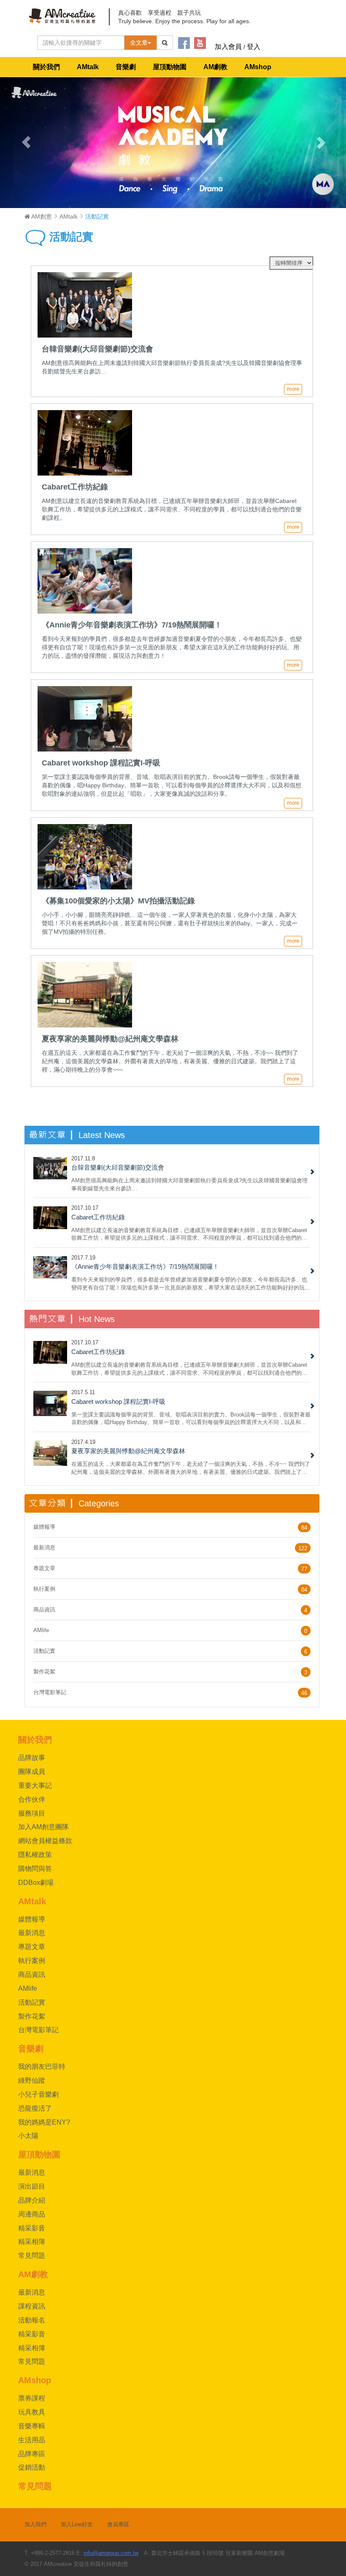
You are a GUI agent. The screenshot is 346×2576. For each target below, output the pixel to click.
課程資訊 (32, 2306)
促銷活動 (32, 2467)
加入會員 (228, 47)
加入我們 (35, 2524)
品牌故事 (32, 1758)
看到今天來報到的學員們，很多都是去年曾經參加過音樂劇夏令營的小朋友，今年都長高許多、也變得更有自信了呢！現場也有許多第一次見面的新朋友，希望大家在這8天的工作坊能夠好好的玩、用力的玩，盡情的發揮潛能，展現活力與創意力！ (191, 1283)
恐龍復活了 (35, 2108)
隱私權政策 (35, 1855)
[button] (26, 142)
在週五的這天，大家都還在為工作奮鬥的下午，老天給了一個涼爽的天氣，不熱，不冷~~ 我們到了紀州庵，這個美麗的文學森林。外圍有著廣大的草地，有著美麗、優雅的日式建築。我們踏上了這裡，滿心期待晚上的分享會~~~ (191, 1468)
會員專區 (118, 2524)
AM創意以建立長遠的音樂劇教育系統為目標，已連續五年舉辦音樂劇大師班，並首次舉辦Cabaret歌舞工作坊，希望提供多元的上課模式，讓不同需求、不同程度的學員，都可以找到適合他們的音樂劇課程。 (189, 1234)
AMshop (258, 67)
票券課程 (32, 2398)
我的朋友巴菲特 (42, 2066)
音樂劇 (126, 67)
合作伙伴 (32, 1799)
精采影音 (32, 2228)
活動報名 (32, 2320)
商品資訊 (44, 1610)
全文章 (139, 43)
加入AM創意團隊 (43, 1827)
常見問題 (32, 2256)
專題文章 (44, 1568)
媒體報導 (44, 1527)
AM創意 (41, 216)
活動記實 (70, 237)
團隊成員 (32, 1772)
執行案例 (44, 1589)
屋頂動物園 (170, 67)
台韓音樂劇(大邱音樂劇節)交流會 (118, 1167)
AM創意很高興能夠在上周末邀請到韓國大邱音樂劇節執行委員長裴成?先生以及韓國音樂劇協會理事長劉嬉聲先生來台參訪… (189, 1184)
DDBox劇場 (36, 1883)
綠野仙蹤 (32, 2080)
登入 (254, 47)
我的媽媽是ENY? (44, 2122)
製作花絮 (44, 1672)
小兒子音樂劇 (38, 2094)
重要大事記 (35, 1785)
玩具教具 (32, 2412)
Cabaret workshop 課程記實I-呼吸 (118, 1402)
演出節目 (32, 2186)
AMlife (41, 1630)
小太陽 (28, 2136)
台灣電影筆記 (50, 1692)
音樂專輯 (32, 2426)
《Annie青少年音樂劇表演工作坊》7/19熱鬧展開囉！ (145, 1266)
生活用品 (32, 2440)
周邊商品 (32, 2214)
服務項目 (32, 1813)
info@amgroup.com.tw (111, 2553)
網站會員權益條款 (45, 1841)
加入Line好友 (77, 2524)
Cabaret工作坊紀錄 (98, 1217)
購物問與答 (35, 1869)
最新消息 (44, 1547)
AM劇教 (215, 67)
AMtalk (88, 67)
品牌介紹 (32, 2200)
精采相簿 (32, 2242)
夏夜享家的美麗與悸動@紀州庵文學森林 (128, 1451)
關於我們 (46, 67)
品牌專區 (32, 2454)
